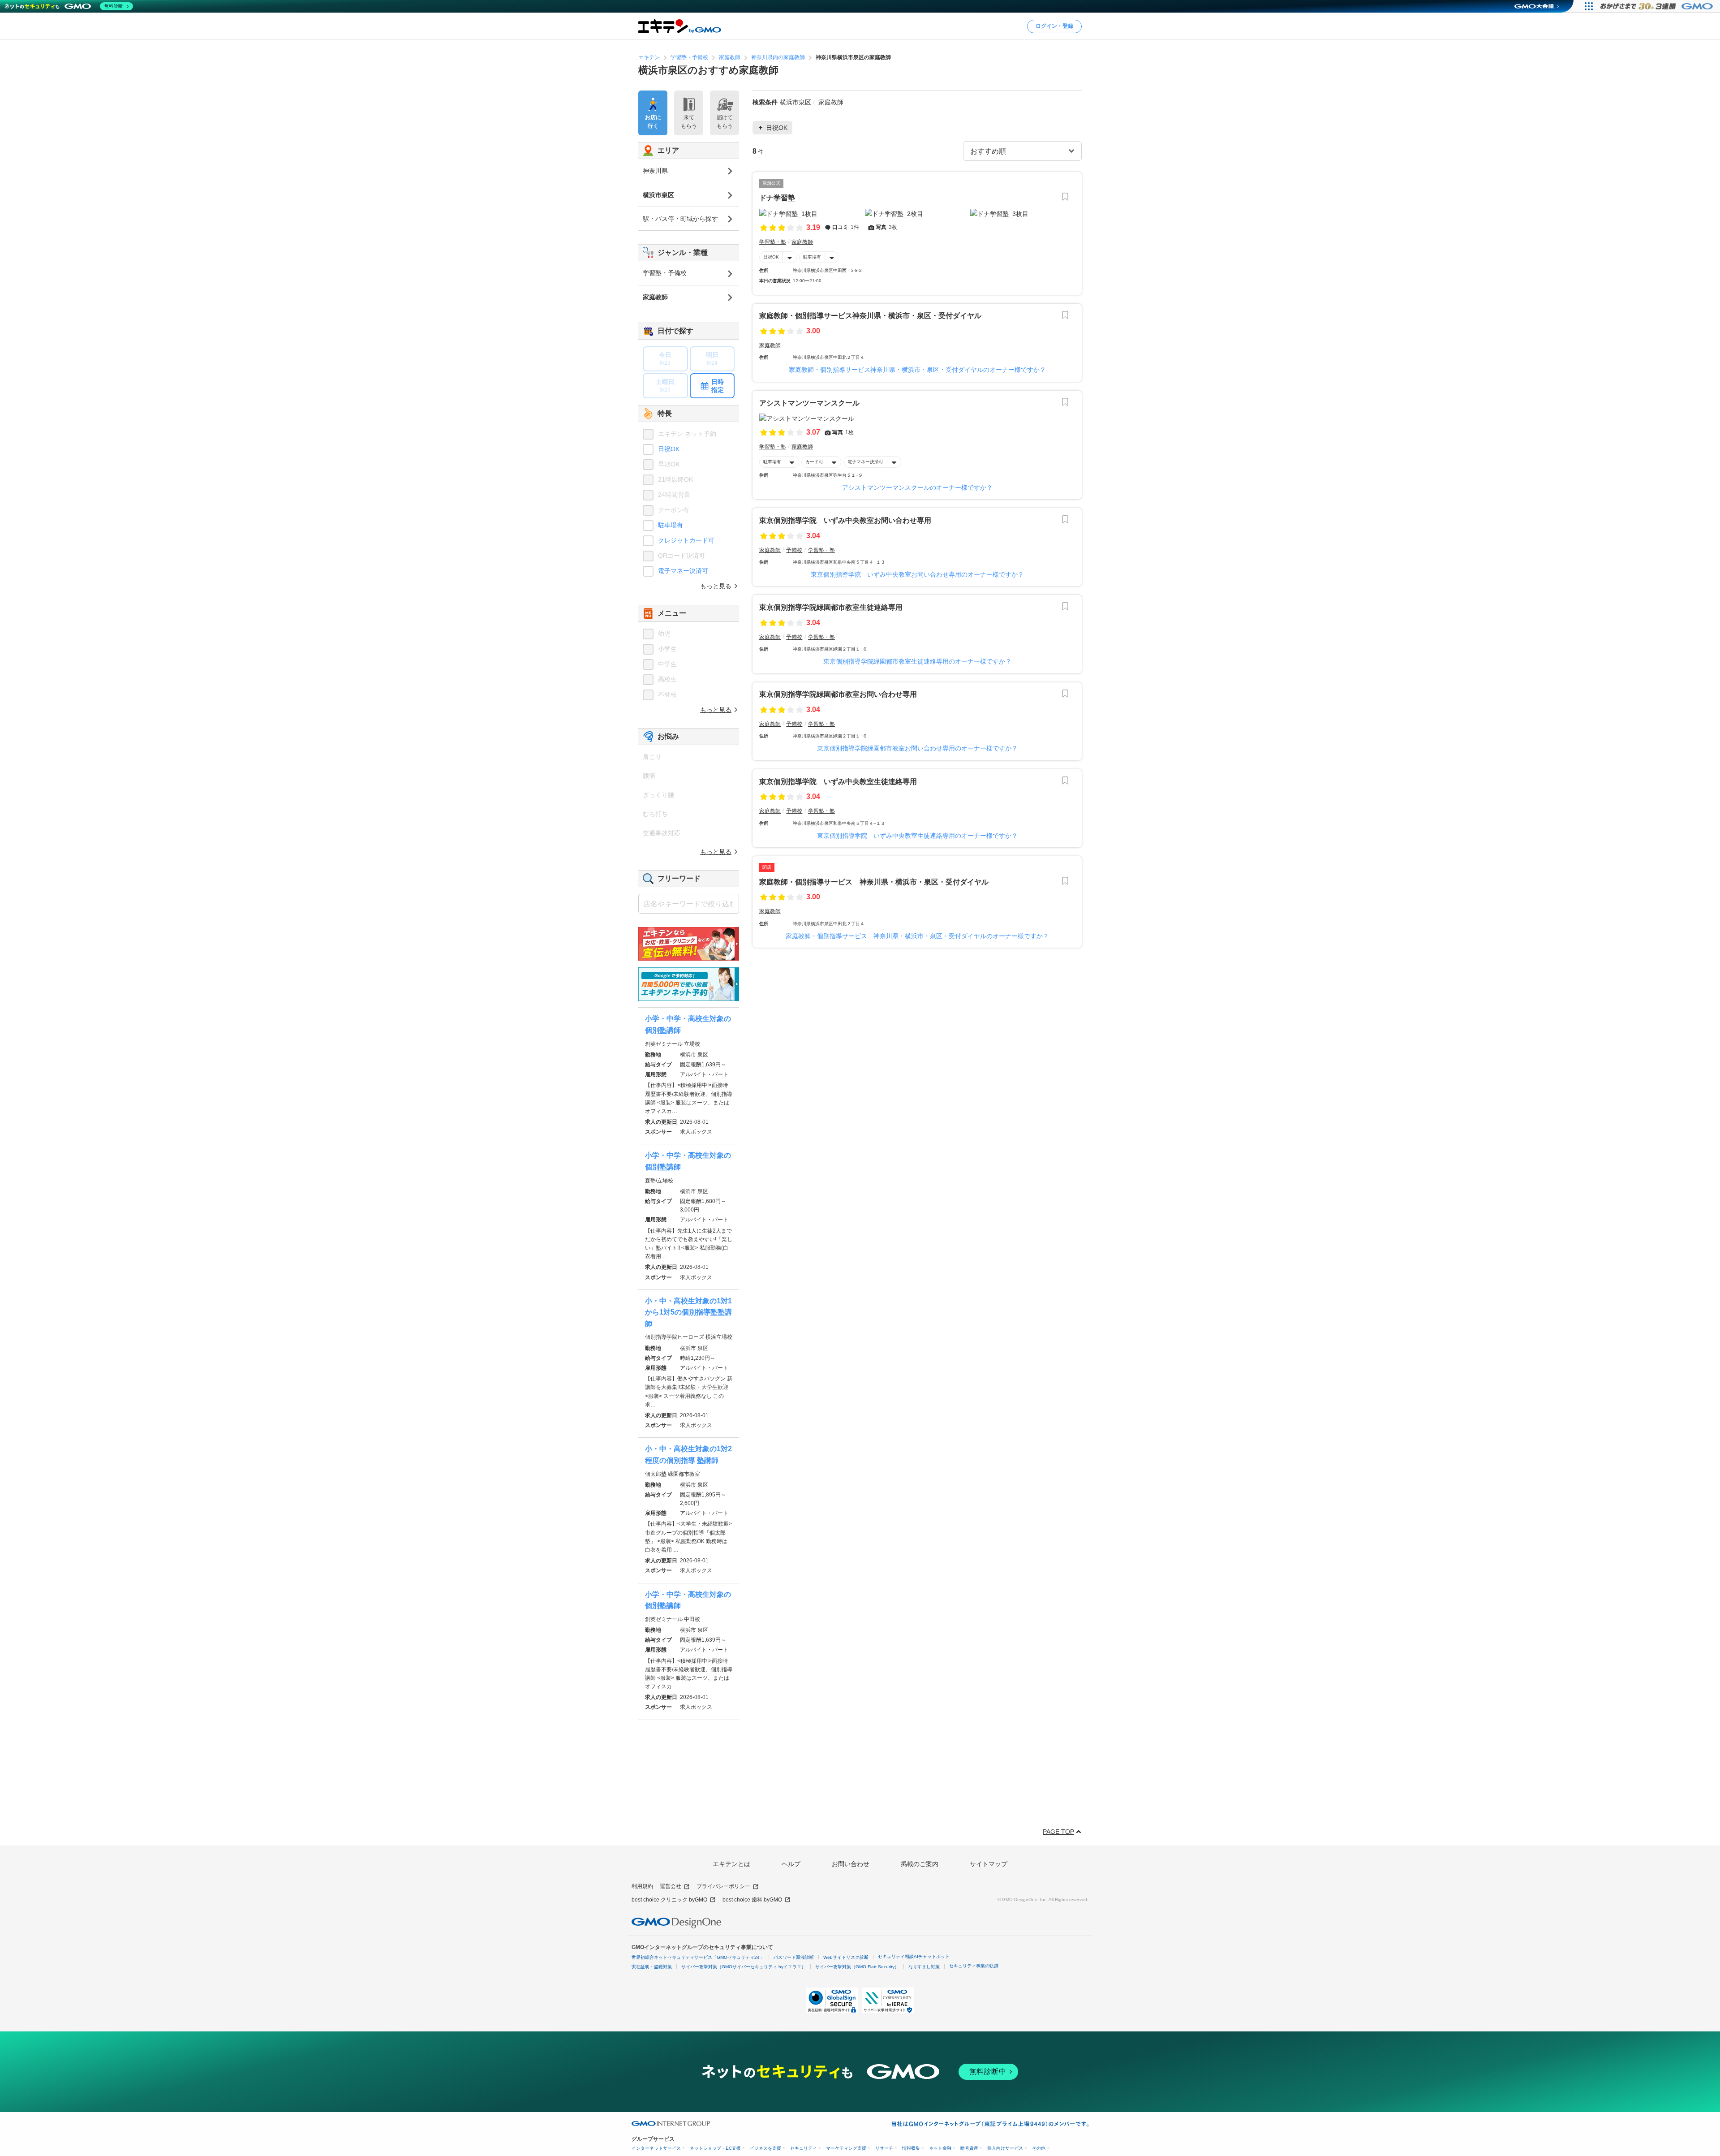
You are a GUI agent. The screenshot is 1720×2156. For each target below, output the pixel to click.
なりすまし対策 (924, 1967)
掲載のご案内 (920, 1864)
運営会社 (671, 1886)
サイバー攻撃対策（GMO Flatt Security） (857, 1967)
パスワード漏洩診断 (794, 1957)
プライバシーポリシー (723, 1886)
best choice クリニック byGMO (669, 1900)
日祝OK (771, 257)
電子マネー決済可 (865, 462)
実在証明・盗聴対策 (652, 1967)
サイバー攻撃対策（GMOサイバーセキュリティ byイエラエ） (744, 1967)
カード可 (814, 462)
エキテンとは (731, 1864)
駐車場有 (812, 257)
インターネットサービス (656, 2148)
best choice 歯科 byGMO (752, 1900)
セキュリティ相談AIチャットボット (914, 1956)
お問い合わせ (851, 1864)
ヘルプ (791, 1864)
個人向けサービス (1005, 2148)
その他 (1039, 2148)
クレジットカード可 (686, 540)
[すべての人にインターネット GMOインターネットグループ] (1658, 6)
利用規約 (642, 1886)
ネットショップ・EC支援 (715, 2148)
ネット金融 (940, 2148)
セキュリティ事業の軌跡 (974, 1966)
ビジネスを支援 (765, 2148)
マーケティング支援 (846, 2148)
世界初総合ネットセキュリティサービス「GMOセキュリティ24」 (698, 1957)
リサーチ (884, 2148)
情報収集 (911, 2148)
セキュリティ (804, 2148)
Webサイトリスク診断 (846, 1957)
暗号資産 (969, 2148)
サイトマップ (989, 1864)
